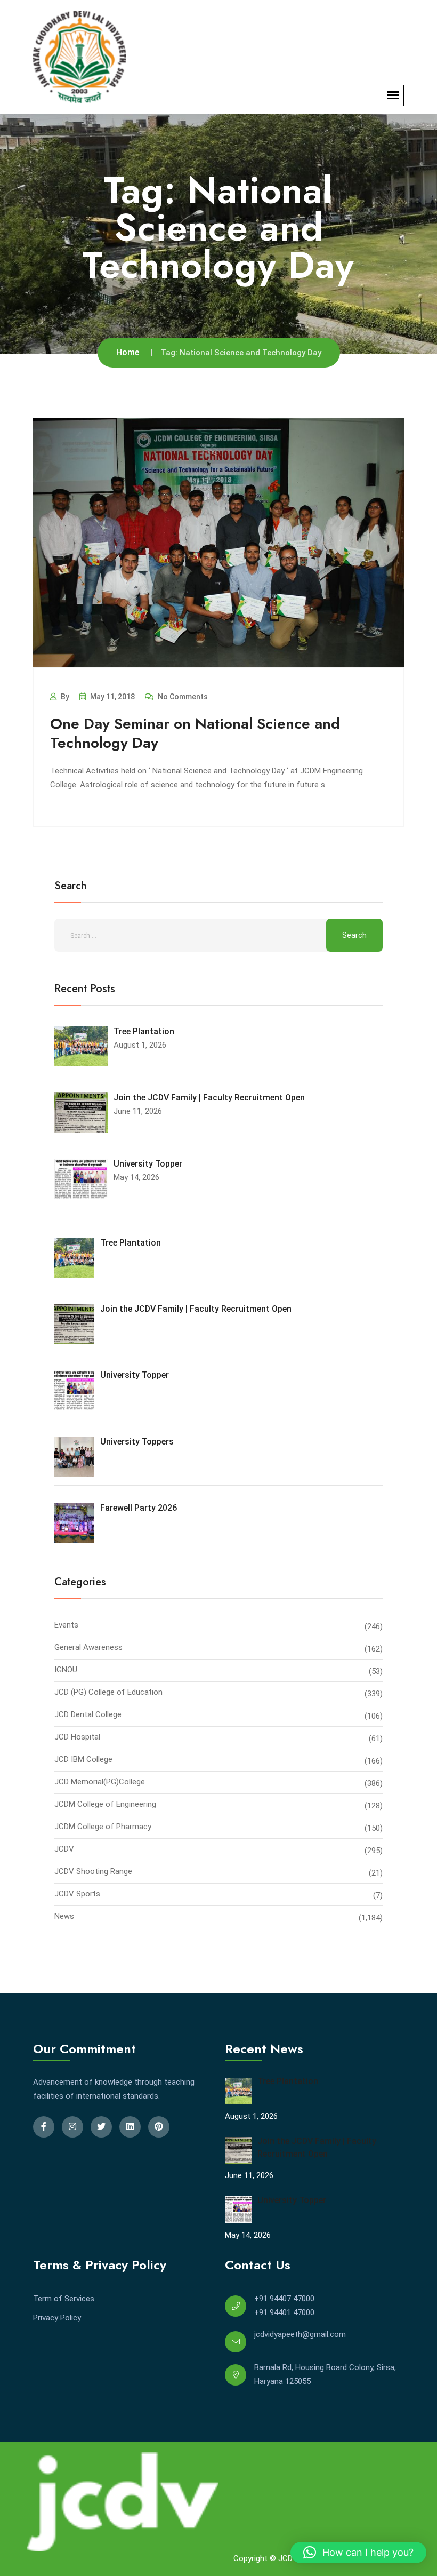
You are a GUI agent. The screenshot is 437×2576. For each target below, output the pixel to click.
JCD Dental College (88, 1714)
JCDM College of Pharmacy (103, 1827)
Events (66, 1625)
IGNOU (66, 1670)
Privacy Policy (57, 2318)
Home (128, 352)
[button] (358, 2553)
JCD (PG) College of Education (108, 1692)
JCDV (64, 1849)
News (64, 1916)
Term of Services (64, 2299)
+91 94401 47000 (284, 2312)
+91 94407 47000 (284, 2299)
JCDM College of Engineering (105, 1804)
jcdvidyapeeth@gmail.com (300, 2334)
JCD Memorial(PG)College (100, 1782)
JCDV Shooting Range (93, 1871)
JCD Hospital (77, 1737)
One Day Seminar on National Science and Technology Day (195, 733)
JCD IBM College (83, 1759)
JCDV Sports (77, 1894)
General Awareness (88, 1647)
